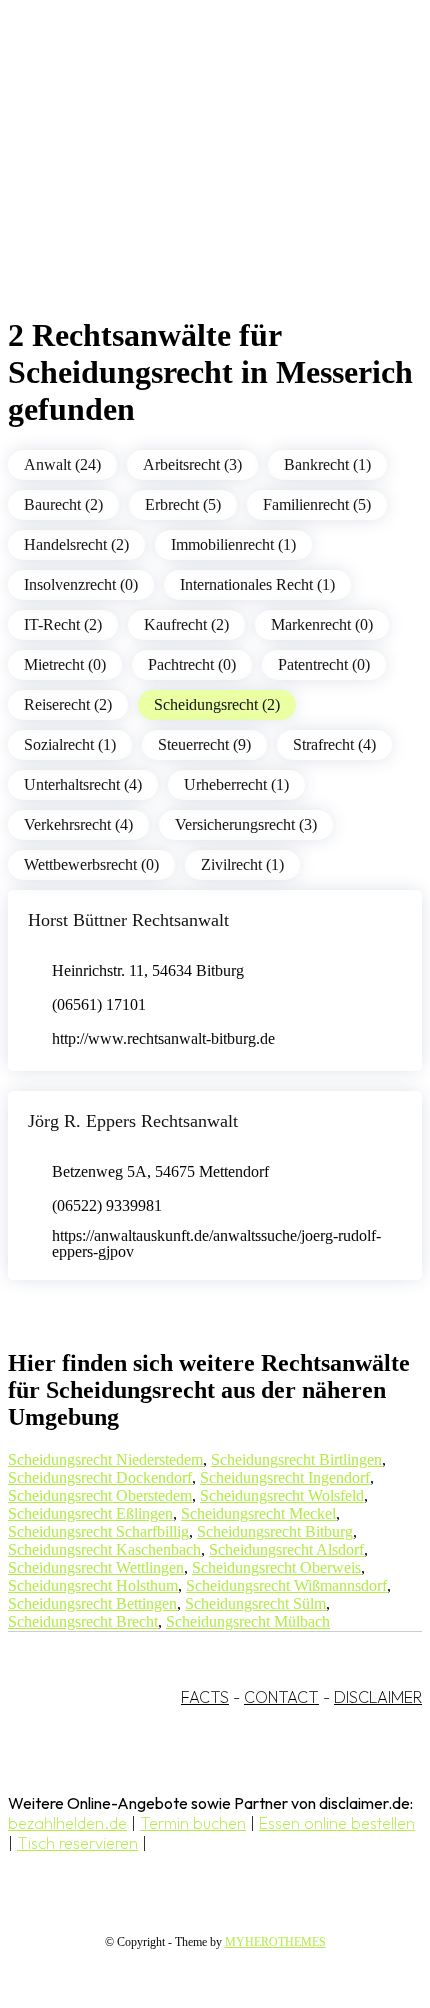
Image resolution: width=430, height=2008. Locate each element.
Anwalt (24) (62, 464)
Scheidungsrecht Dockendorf (100, 1477)
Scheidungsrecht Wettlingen (96, 1567)
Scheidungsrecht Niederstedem (105, 1459)
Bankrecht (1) (327, 464)
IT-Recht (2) (63, 624)
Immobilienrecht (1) (233, 544)
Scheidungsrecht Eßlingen (90, 1513)
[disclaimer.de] (195, 181)
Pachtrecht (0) (192, 664)
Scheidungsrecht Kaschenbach (104, 1549)
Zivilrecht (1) (242, 864)
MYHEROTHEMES (275, 1942)
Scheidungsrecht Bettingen (92, 1603)
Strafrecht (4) (334, 744)
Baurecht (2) (63, 504)
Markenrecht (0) (322, 624)
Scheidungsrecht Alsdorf (286, 1549)
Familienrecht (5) (317, 504)
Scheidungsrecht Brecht (83, 1621)
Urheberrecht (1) (236, 784)
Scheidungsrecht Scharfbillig (98, 1531)
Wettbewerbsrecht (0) (91, 864)
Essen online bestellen (337, 1823)
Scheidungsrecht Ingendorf (285, 1477)
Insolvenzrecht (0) (81, 584)
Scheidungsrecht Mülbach (248, 1621)
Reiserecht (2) (68, 704)
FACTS (205, 1697)
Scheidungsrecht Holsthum (93, 1585)
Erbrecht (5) (183, 504)
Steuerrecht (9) (204, 744)
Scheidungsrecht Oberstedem (100, 1495)
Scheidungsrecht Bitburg (275, 1531)
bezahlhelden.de (67, 1823)
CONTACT (281, 1697)
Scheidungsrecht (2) (217, 704)
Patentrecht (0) (324, 664)
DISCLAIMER (378, 1697)
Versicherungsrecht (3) (246, 824)
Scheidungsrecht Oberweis (276, 1567)
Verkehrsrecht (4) (78, 824)
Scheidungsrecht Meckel (258, 1513)
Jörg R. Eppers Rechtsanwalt (133, 1121)
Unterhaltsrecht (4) (83, 784)
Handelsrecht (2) (76, 544)
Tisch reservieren (77, 1843)
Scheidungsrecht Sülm (255, 1603)
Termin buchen (193, 1823)
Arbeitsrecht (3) (192, 464)
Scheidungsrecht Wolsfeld (282, 1495)
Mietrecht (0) (65, 664)
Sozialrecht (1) (70, 744)
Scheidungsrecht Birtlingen (296, 1459)
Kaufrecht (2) (186, 624)
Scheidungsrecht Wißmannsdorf (286, 1585)
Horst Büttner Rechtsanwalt (128, 920)
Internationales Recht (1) (257, 584)
